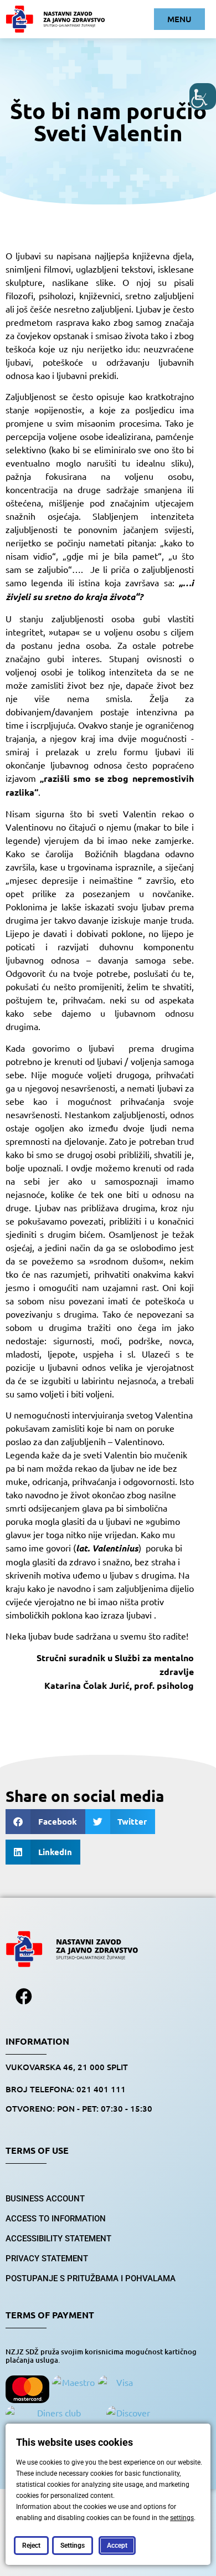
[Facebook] (24, 1996)
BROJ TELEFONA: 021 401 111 (66, 2089)
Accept (117, 2546)
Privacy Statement (47, 2259)
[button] (45, 1822)
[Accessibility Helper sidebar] (203, 96)
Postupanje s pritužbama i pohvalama (91, 2278)
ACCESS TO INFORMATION (56, 2219)
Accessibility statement (58, 2239)
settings (182, 2518)
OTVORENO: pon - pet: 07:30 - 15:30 (79, 2108)
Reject (31, 2546)
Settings (73, 2546)
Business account (45, 2199)
